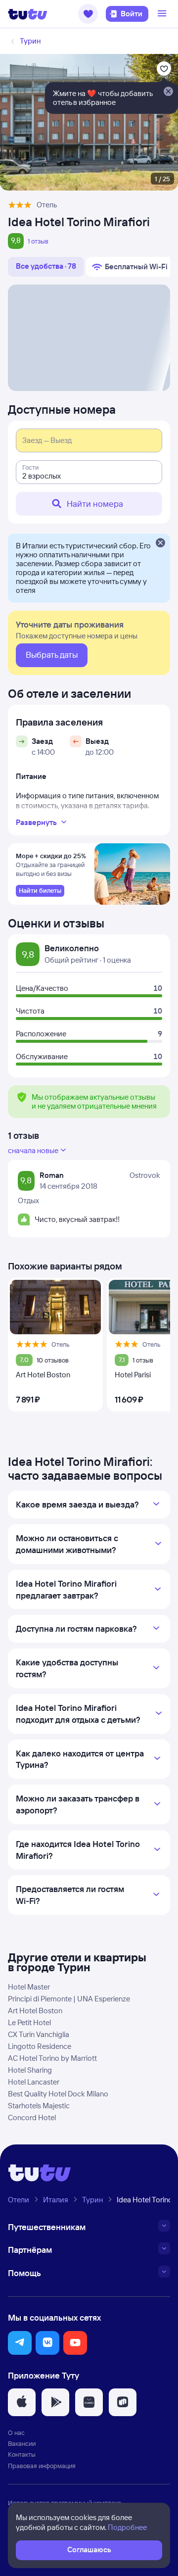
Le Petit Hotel (29, 2022)
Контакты (22, 2454)
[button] (88, 14)
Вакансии (22, 2443)
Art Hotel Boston (35, 2011)
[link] (40, 891)
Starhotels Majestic (39, 2106)
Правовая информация (42, 2466)
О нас (16, 2432)
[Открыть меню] (163, 14)
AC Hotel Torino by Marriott (52, 2058)
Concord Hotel (32, 2117)
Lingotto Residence (40, 2046)
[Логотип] (28, 14)
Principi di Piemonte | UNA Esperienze (69, 1999)
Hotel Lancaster (34, 2082)
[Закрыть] (160, 543)
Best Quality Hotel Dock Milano (58, 2094)
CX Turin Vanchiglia (39, 2034)
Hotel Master (29, 1987)
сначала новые (33, 1150)
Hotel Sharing (30, 2070)
